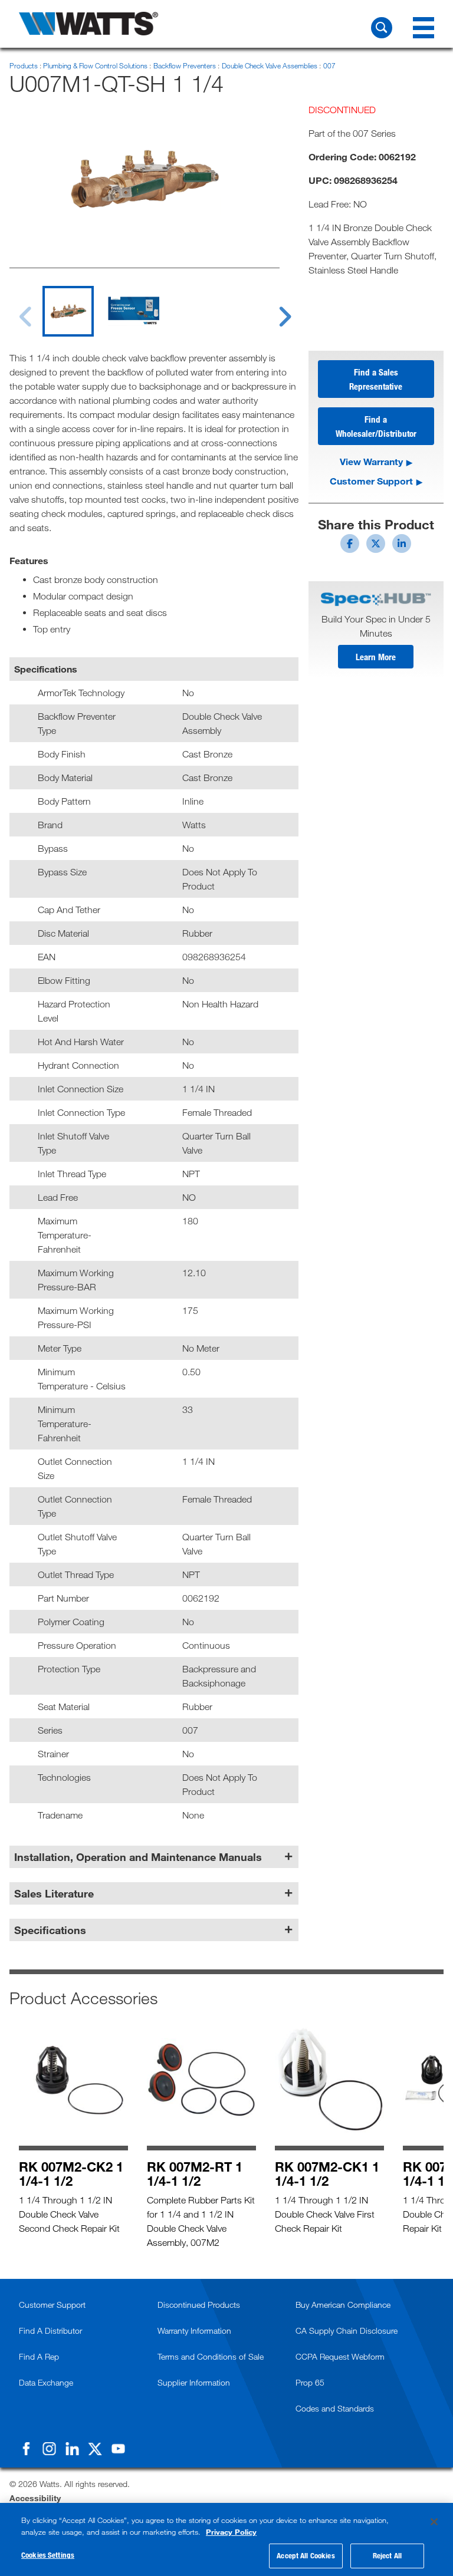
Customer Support (371, 481)
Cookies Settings (48, 2555)
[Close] (434, 2522)
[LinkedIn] (72, 2449)
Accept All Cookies (306, 2555)
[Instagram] (49, 2449)
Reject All (387, 2555)
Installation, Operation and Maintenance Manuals (138, 1857)
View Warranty (371, 461)
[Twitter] (95, 2449)
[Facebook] (26, 2449)
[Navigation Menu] (424, 28)
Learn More (376, 657)
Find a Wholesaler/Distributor (376, 426)
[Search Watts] (382, 28)
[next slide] (274, 309)
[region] (226, 2539)
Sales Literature (54, 1893)
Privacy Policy (231, 2532)
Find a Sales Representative (376, 379)
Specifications (50, 1930)
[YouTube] (118, 2449)
